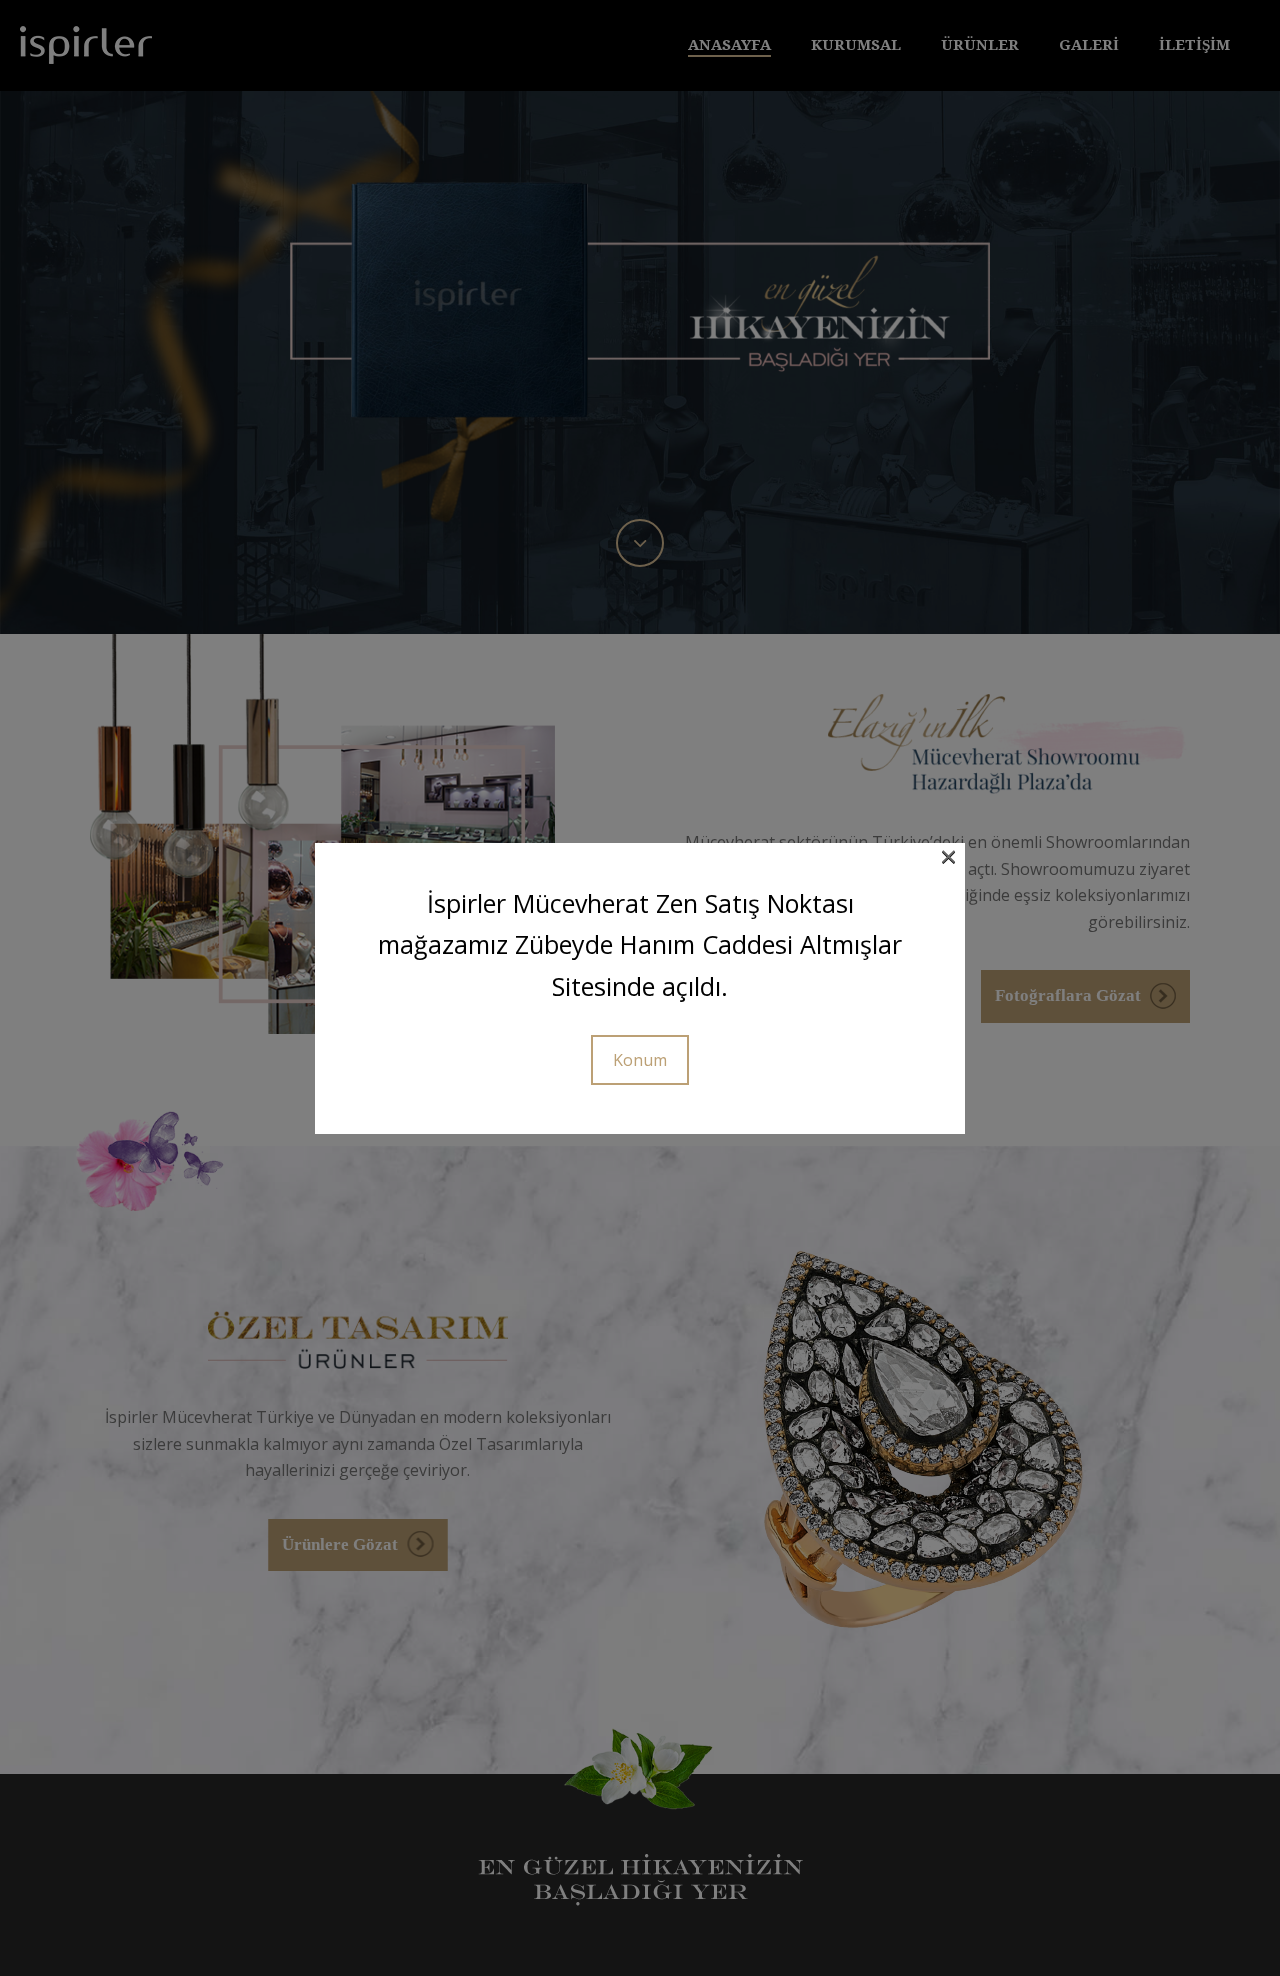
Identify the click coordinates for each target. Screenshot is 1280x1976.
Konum (640, 1060)
